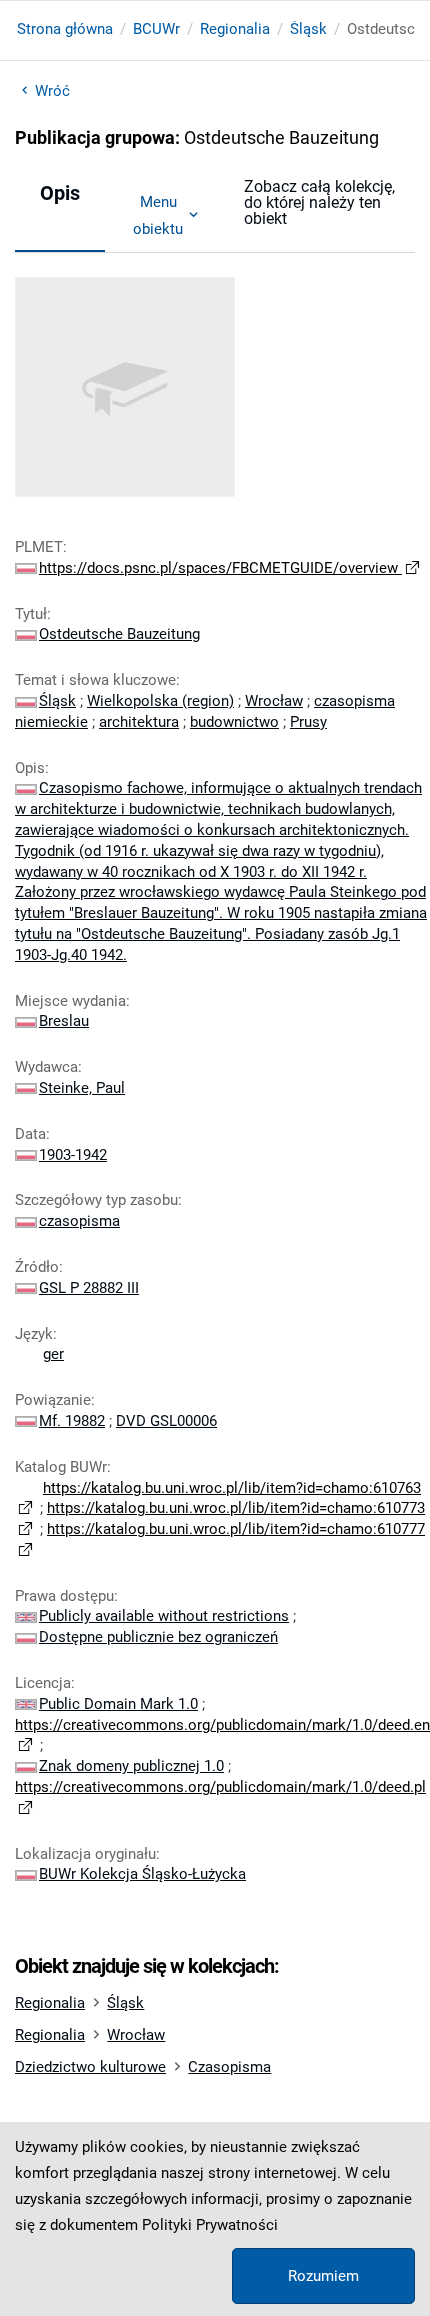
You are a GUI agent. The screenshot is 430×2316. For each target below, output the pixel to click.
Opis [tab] (60, 193)
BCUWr (156, 29)
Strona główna (65, 29)
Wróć (52, 91)
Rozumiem (323, 2276)
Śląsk (308, 29)
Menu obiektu (158, 215)
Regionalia (235, 29)
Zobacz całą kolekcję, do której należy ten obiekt (319, 202)
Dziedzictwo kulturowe (90, 2067)
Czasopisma (229, 2067)
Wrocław (136, 2035)
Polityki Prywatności (210, 2225)
